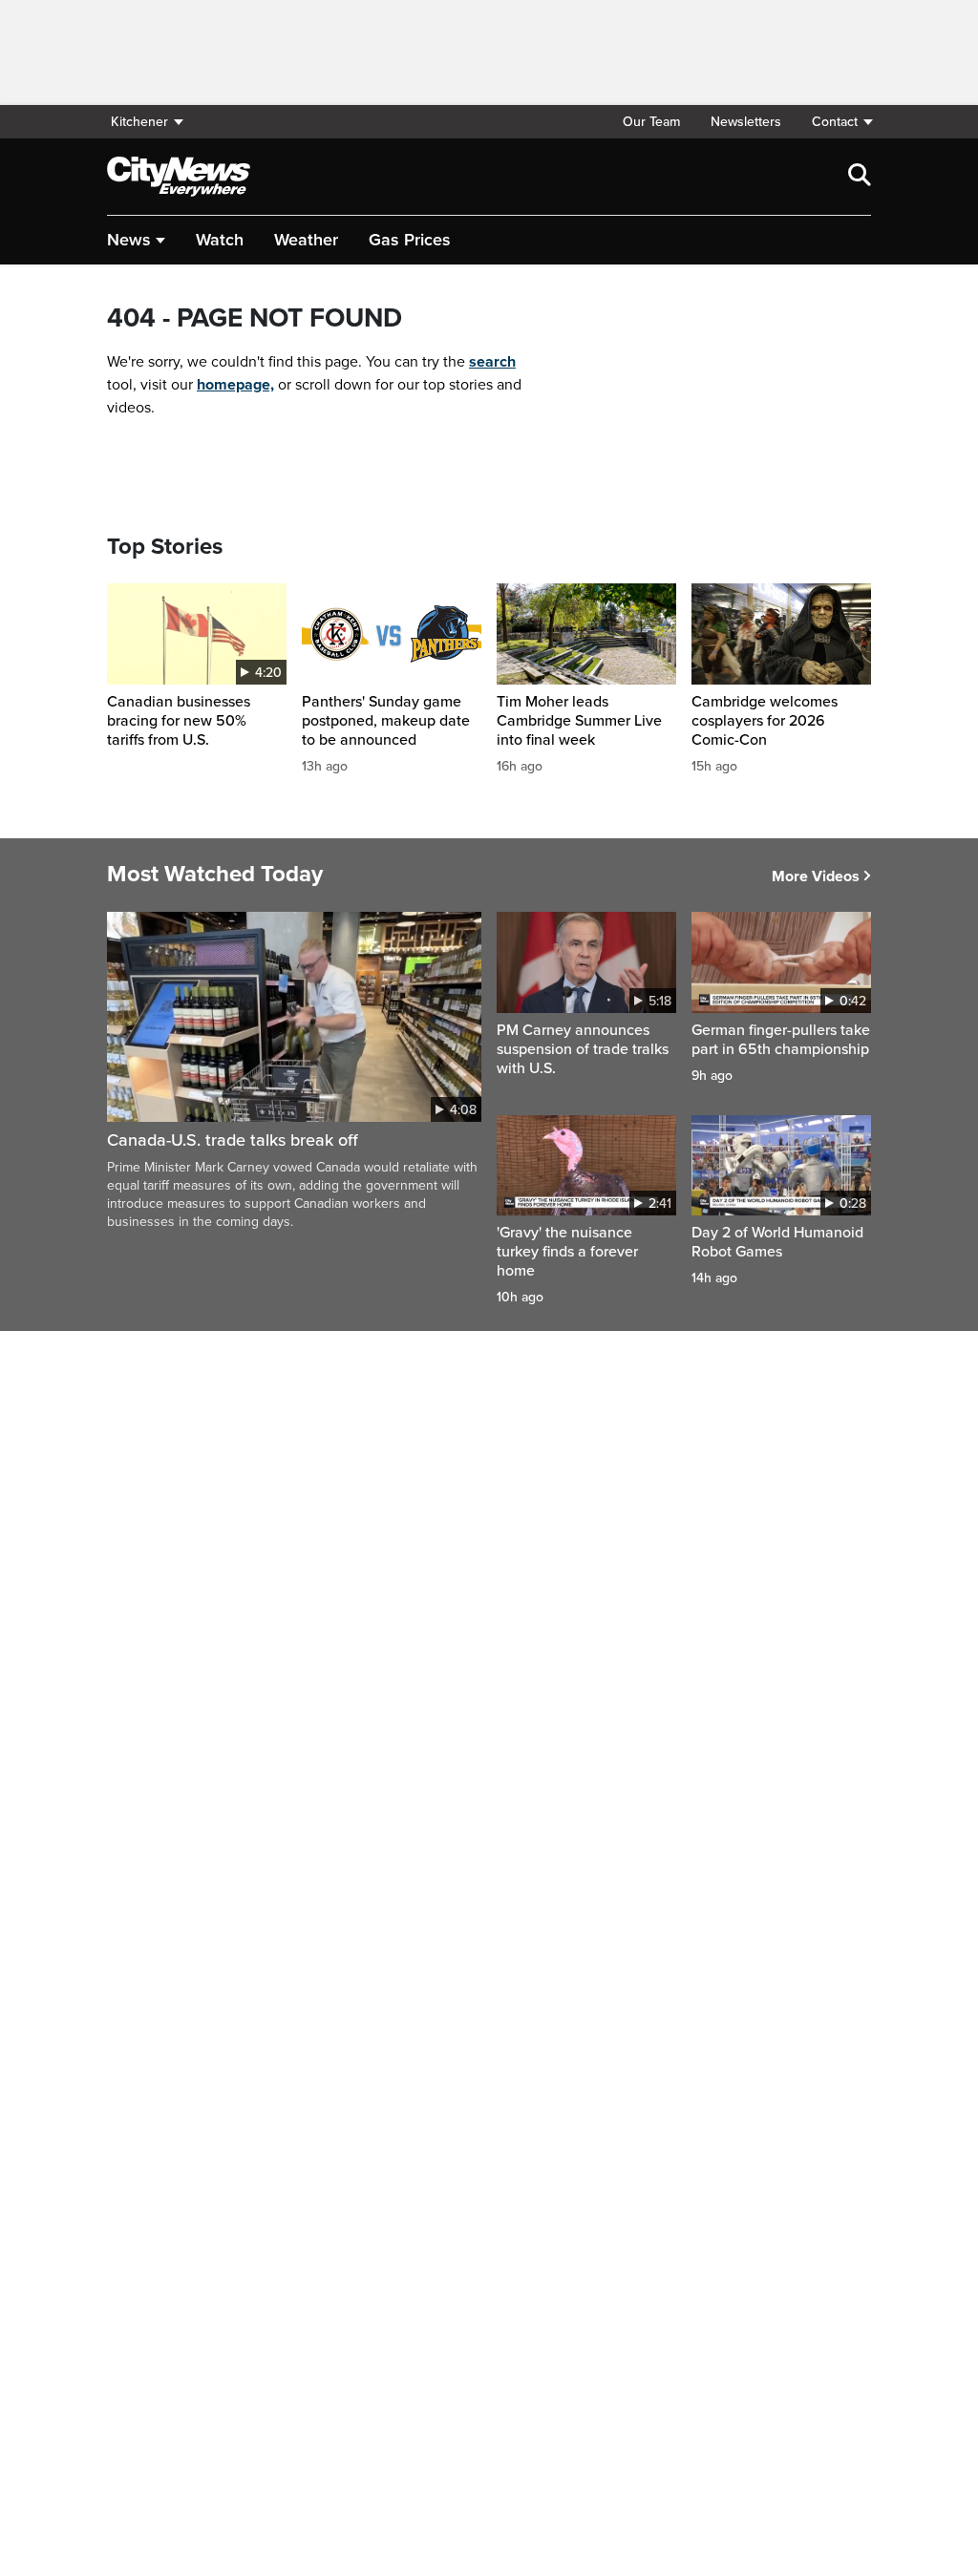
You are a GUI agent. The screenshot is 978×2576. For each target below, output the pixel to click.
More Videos (816, 876)
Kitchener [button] (139, 122)
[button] (834, 122)
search (492, 362)
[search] (860, 177)
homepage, (235, 385)
